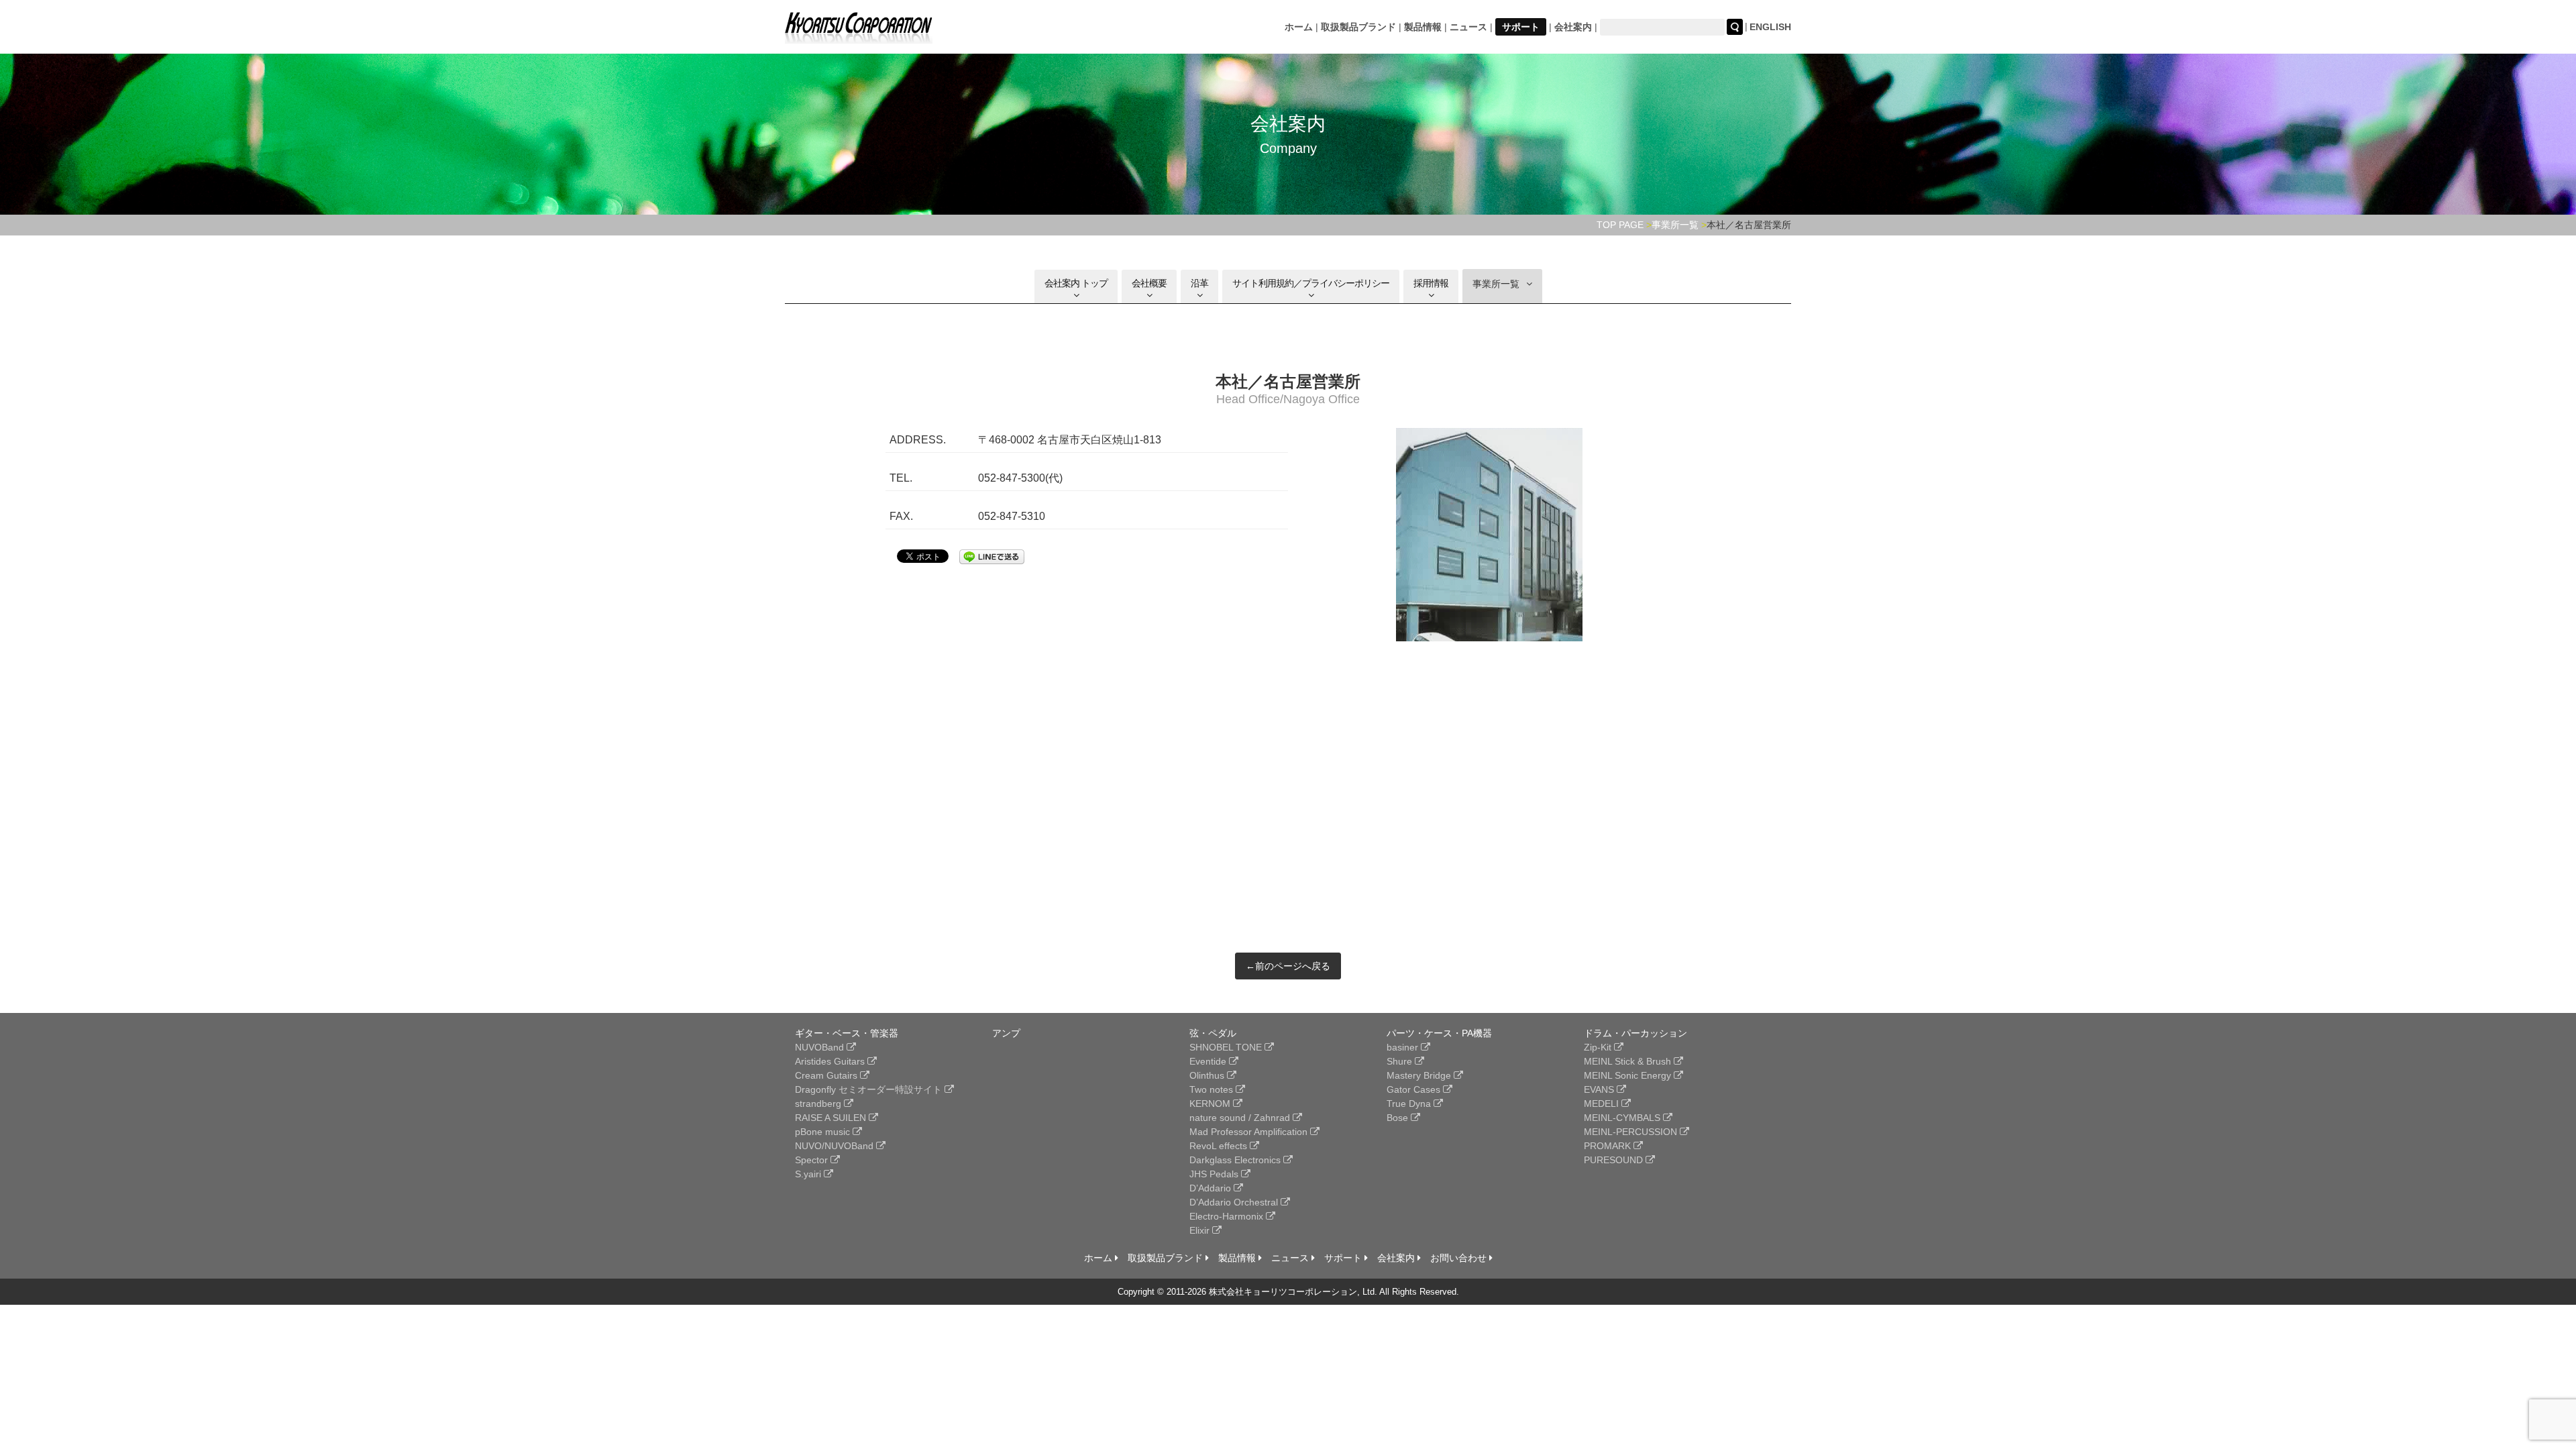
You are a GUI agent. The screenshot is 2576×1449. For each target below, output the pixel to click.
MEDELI (1603, 1104)
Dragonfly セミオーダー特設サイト (870, 1089)
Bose (1399, 1118)
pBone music (824, 1132)
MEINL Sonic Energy (1629, 1075)
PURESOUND (1615, 1160)
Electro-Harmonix (1228, 1216)
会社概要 (1149, 283)
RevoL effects (1220, 1146)
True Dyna (1410, 1104)
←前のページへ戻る (1288, 966)
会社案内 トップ (1076, 283)
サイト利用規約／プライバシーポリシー (1311, 283)
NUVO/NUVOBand (836, 1146)
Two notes (1213, 1089)
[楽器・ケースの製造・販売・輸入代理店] (859, 35)
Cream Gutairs (827, 1075)
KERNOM (1211, 1104)
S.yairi (809, 1174)
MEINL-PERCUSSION (1632, 1132)
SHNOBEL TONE (1227, 1047)
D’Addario (1212, 1188)
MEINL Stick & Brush (1629, 1061)
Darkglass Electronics (1236, 1160)
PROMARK (1609, 1146)
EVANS (1600, 1089)
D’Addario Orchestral (1235, 1202)
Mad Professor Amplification (1250, 1132)
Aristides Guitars (831, 1061)
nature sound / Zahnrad (1241, 1118)
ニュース (1468, 27)
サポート (1521, 27)
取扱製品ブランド (1358, 27)
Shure (1401, 1061)
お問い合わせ (1460, 1258)
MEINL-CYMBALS (1623, 1118)
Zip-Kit (1599, 1047)
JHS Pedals (1215, 1174)
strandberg (819, 1104)
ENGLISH (1770, 27)
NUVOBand (821, 1047)
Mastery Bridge (1420, 1075)
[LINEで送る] (992, 555)
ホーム (1299, 27)
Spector (813, 1160)
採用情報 (1431, 283)
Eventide (1209, 1061)
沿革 (1199, 283)
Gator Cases (1415, 1089)
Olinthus (1208, 1075)
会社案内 (1573, 27)
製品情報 (1423, 27)
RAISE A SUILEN (832, 1118)
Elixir (1201, 1230)
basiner (1404, 1047)
